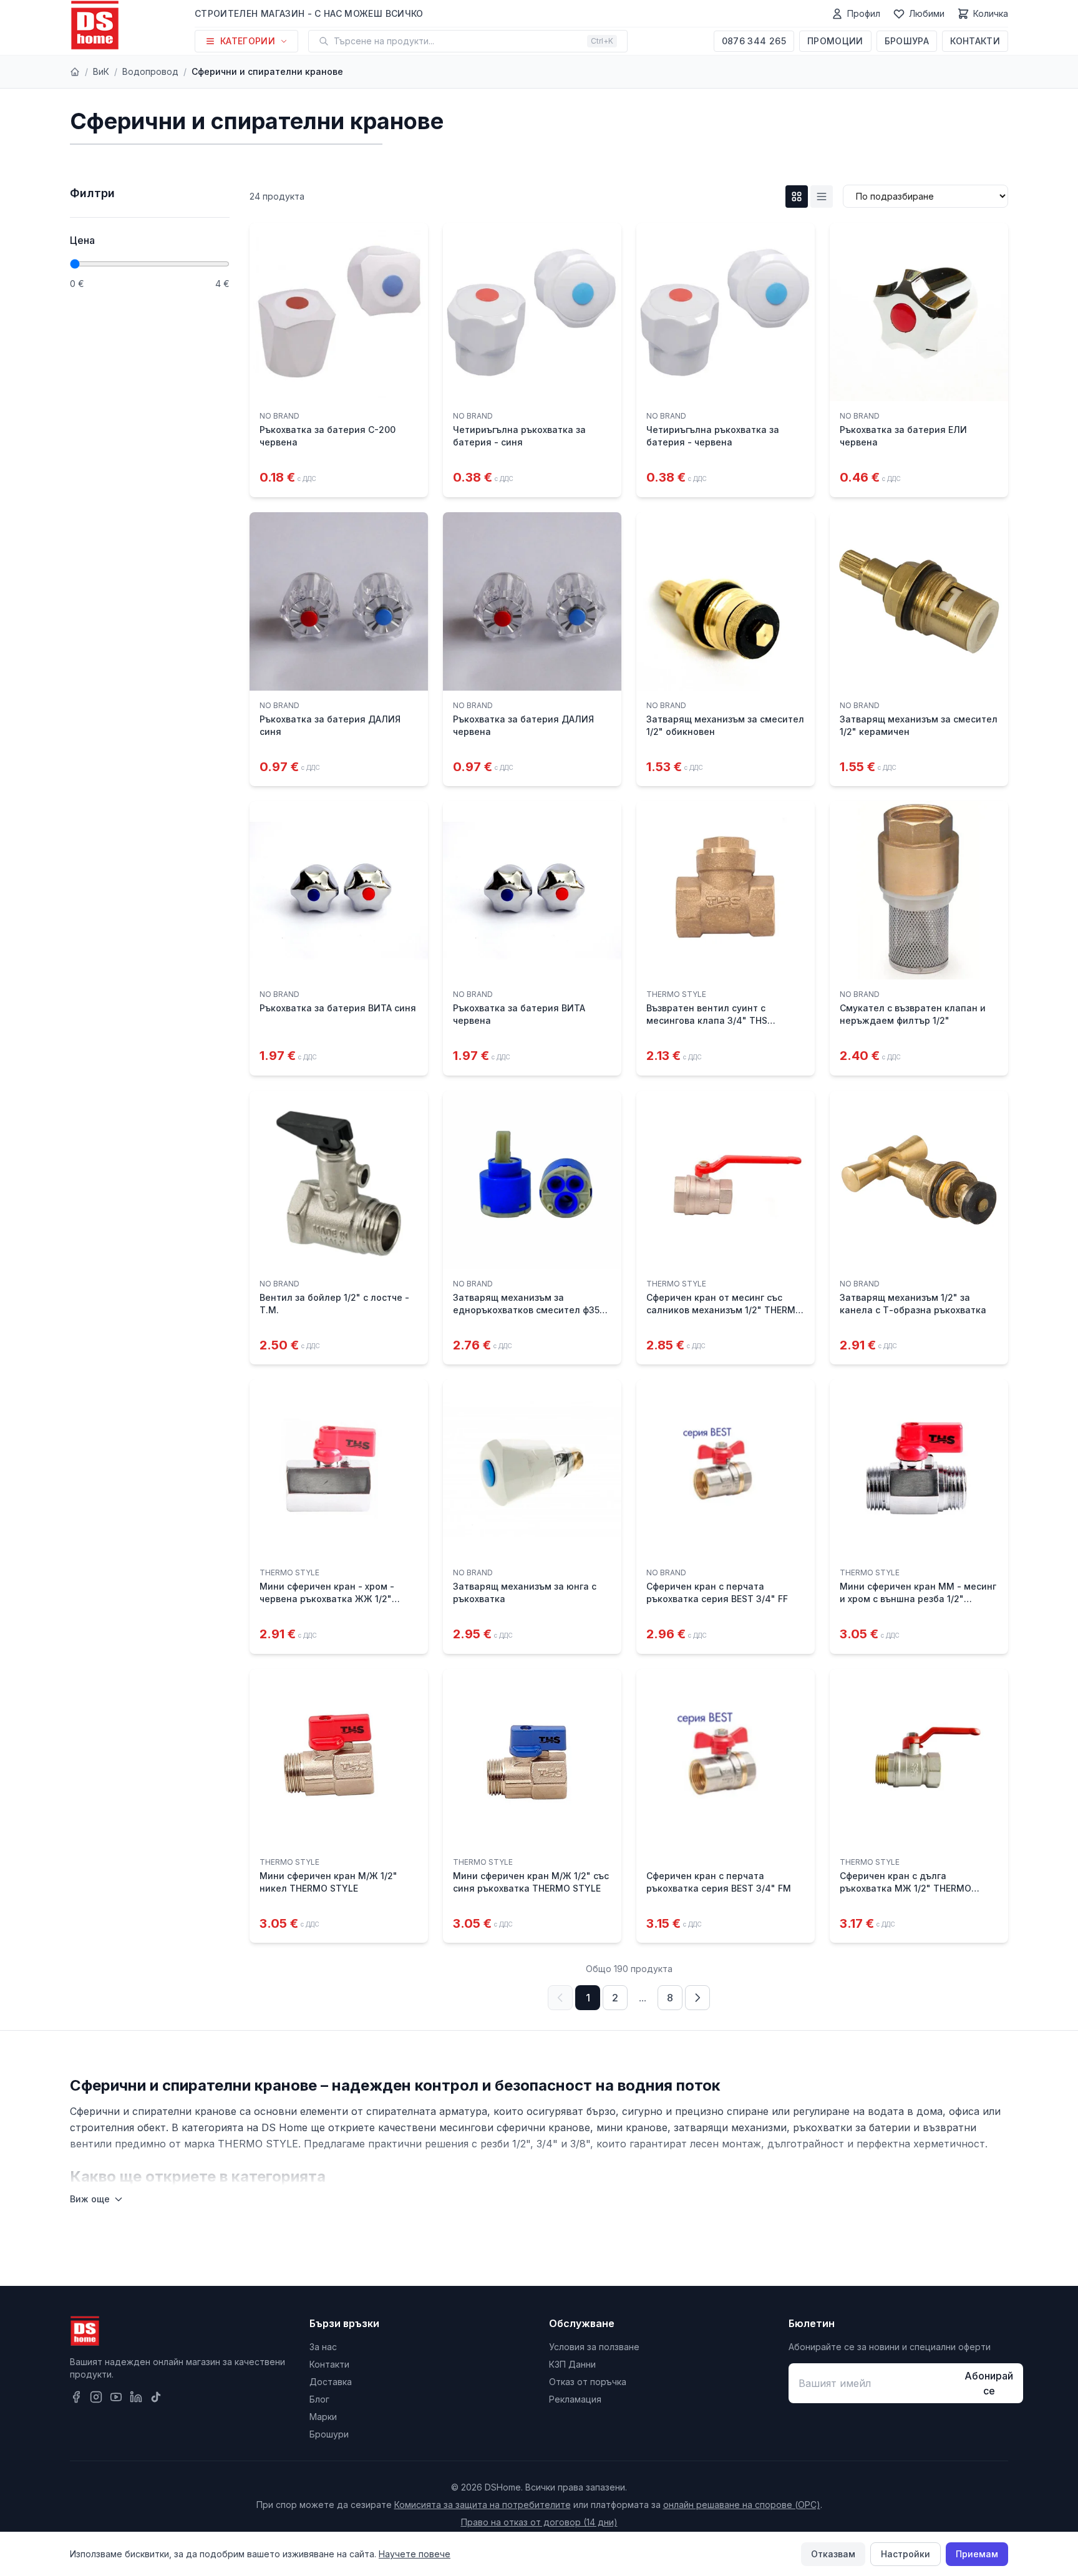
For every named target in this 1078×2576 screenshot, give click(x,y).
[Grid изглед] (797, 197)
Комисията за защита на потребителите (483, 2505)
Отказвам (833, 2554)
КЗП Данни (572, 2364)
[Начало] (75, 72)
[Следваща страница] (697, 1998)
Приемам (977, 2554)
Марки (323, 2417)
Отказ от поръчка (588, 2382)
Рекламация (575, 2399)
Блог (319, 2399)
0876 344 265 (754, 41)
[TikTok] (156, 2397)
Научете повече (415, 2554)
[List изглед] (822, 197)
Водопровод (150, 71)
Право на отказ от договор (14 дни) (539, 2522)
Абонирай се (989, 2383)
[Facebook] (76, 2397)
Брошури (329, 2434)
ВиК (101, 71)
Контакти (975, 41)
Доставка (331, 2382)
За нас (323, 2347)
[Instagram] (96, 2397)
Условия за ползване (594, 2347)
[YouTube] (116, 2397)
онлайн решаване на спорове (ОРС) (742, 2505)
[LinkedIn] (136, 2397)
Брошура (907, 41)
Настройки (906, 2554)
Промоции (835, 41)
